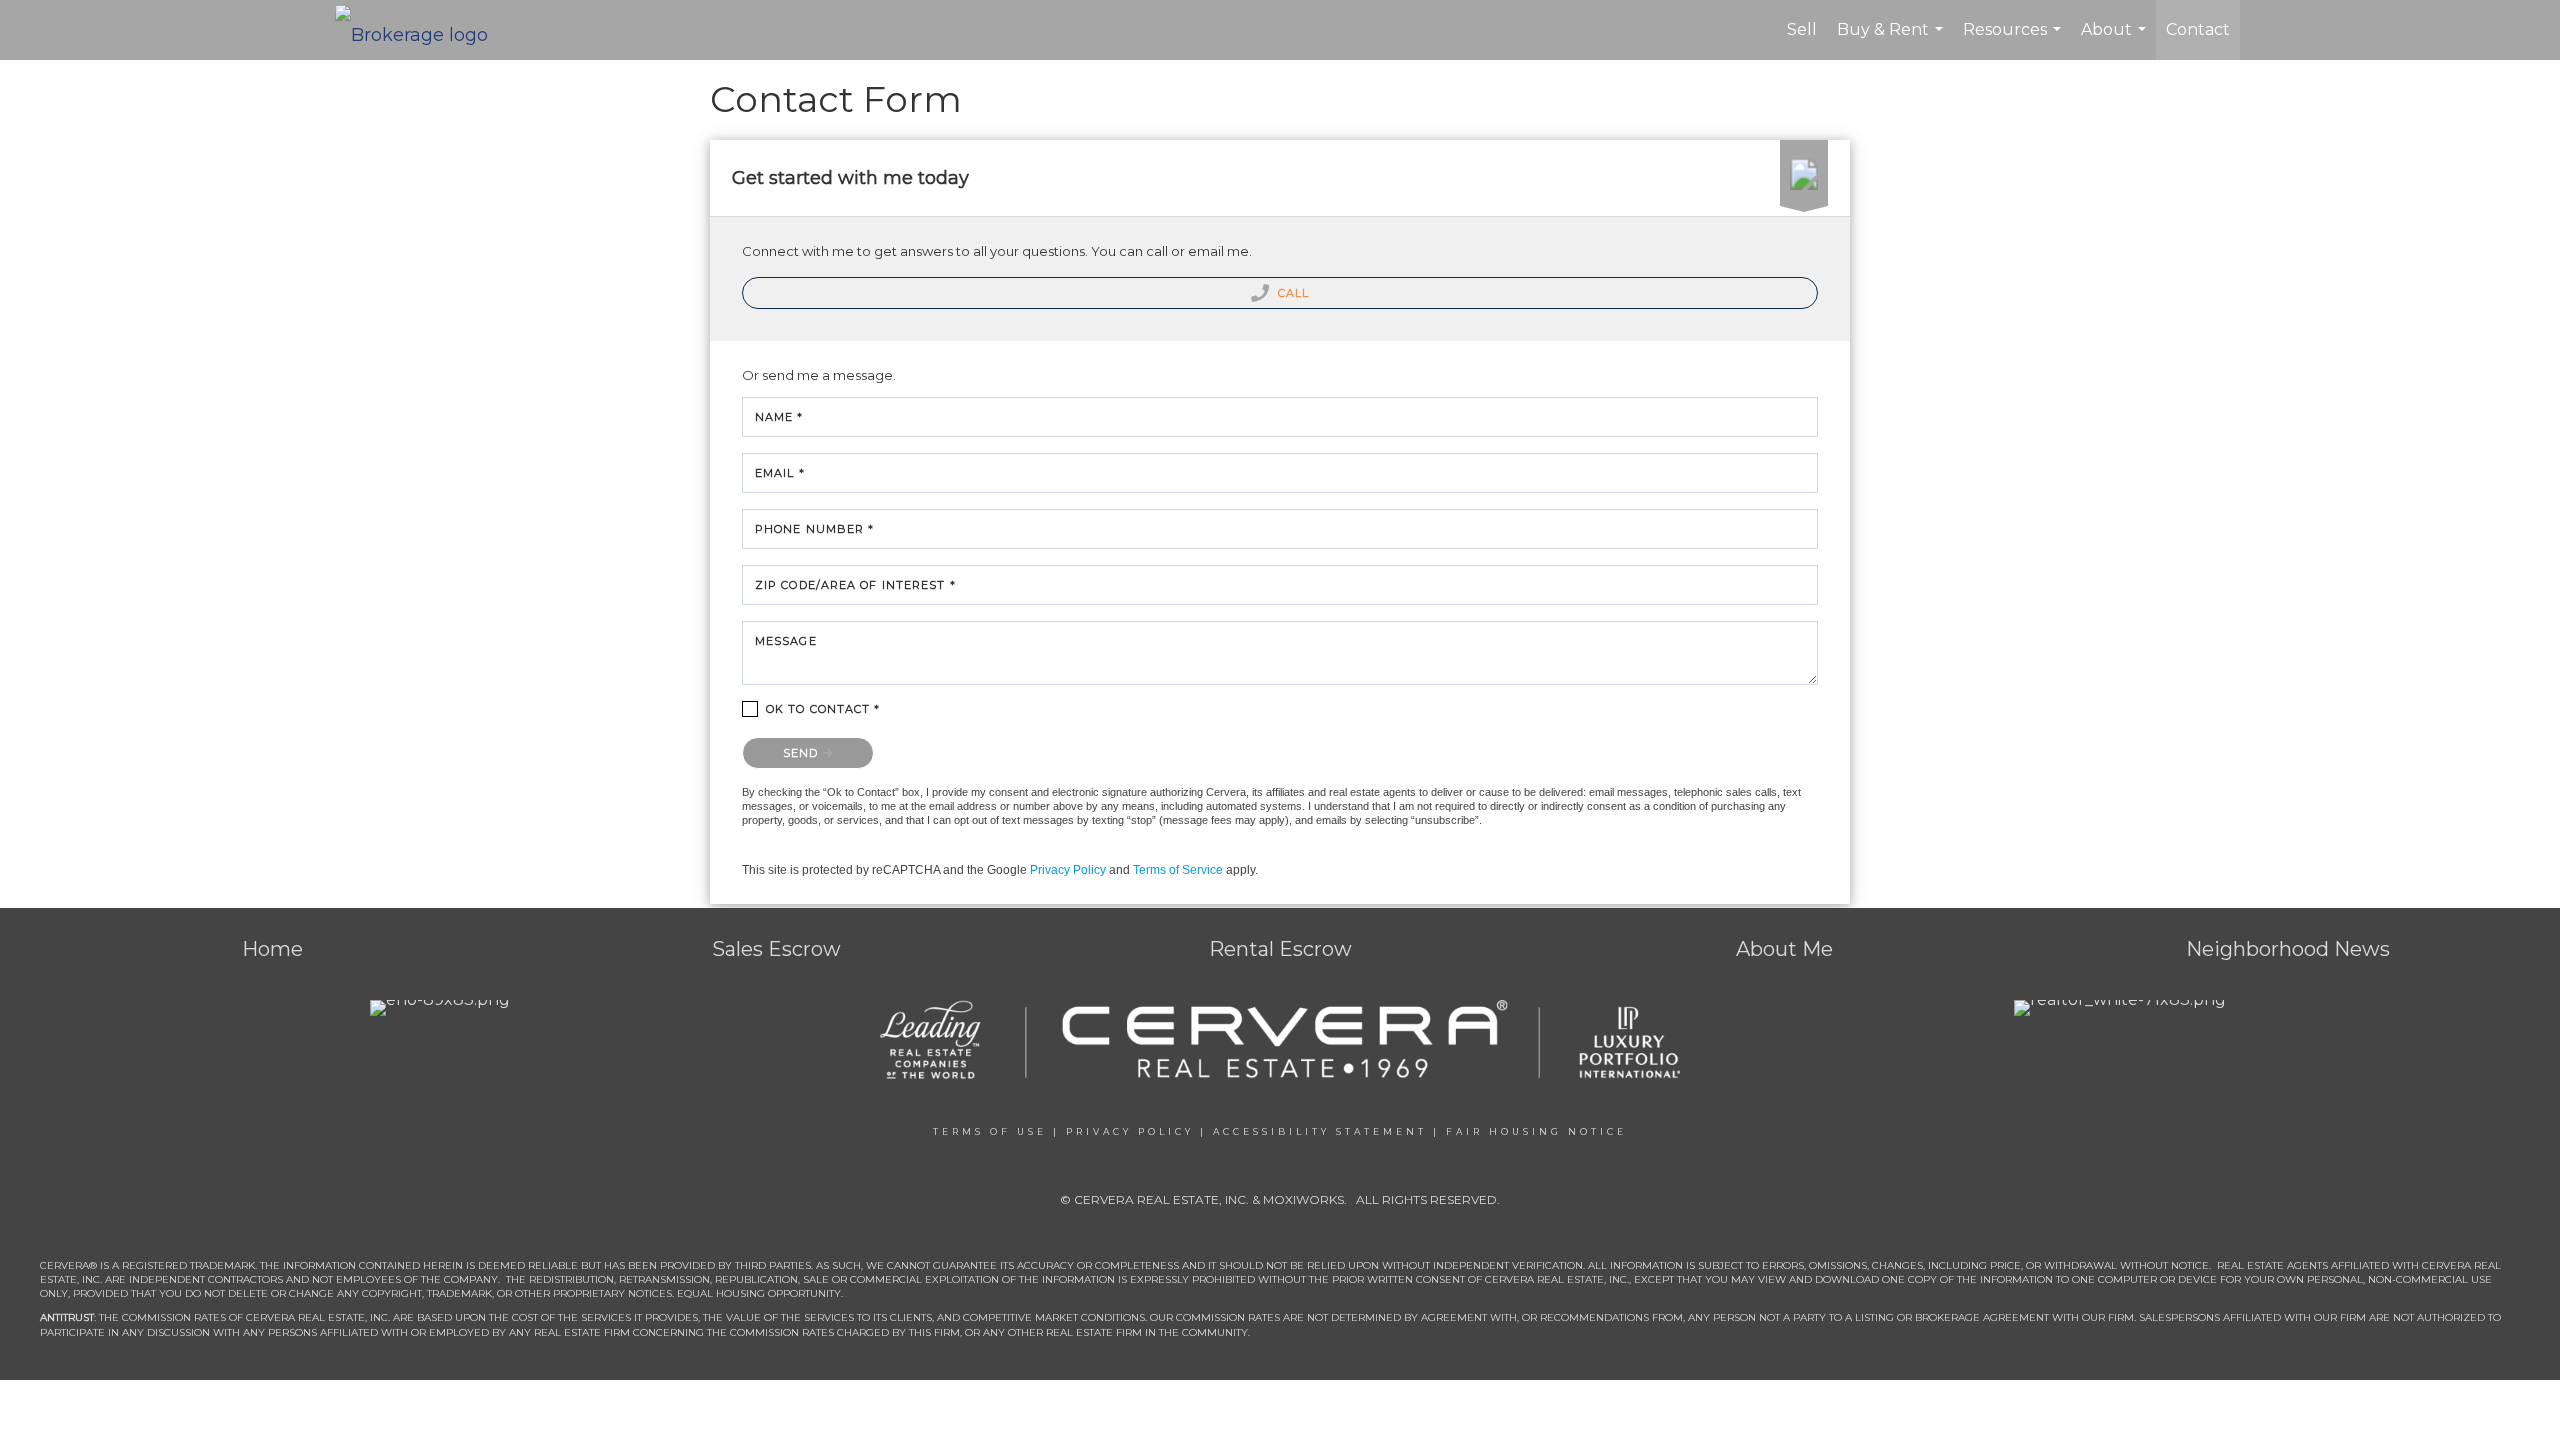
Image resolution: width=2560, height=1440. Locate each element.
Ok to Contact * (823, 709)
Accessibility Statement (1320, 1131)
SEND (803, 753)
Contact (2198, 29)
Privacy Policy (1068, 870)
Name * (779, 417)
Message (786, 641)
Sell (1802, 29)
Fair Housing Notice (1536, 1131)
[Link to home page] (421, 30)
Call (1292, 293)
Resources (2014, 40)
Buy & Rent (1892, 40)
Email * (780, 473)
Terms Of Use (990, 1131)
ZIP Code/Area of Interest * (855, 585)
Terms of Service (1178, 870)
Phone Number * (814, 529)
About (2116, 40)
